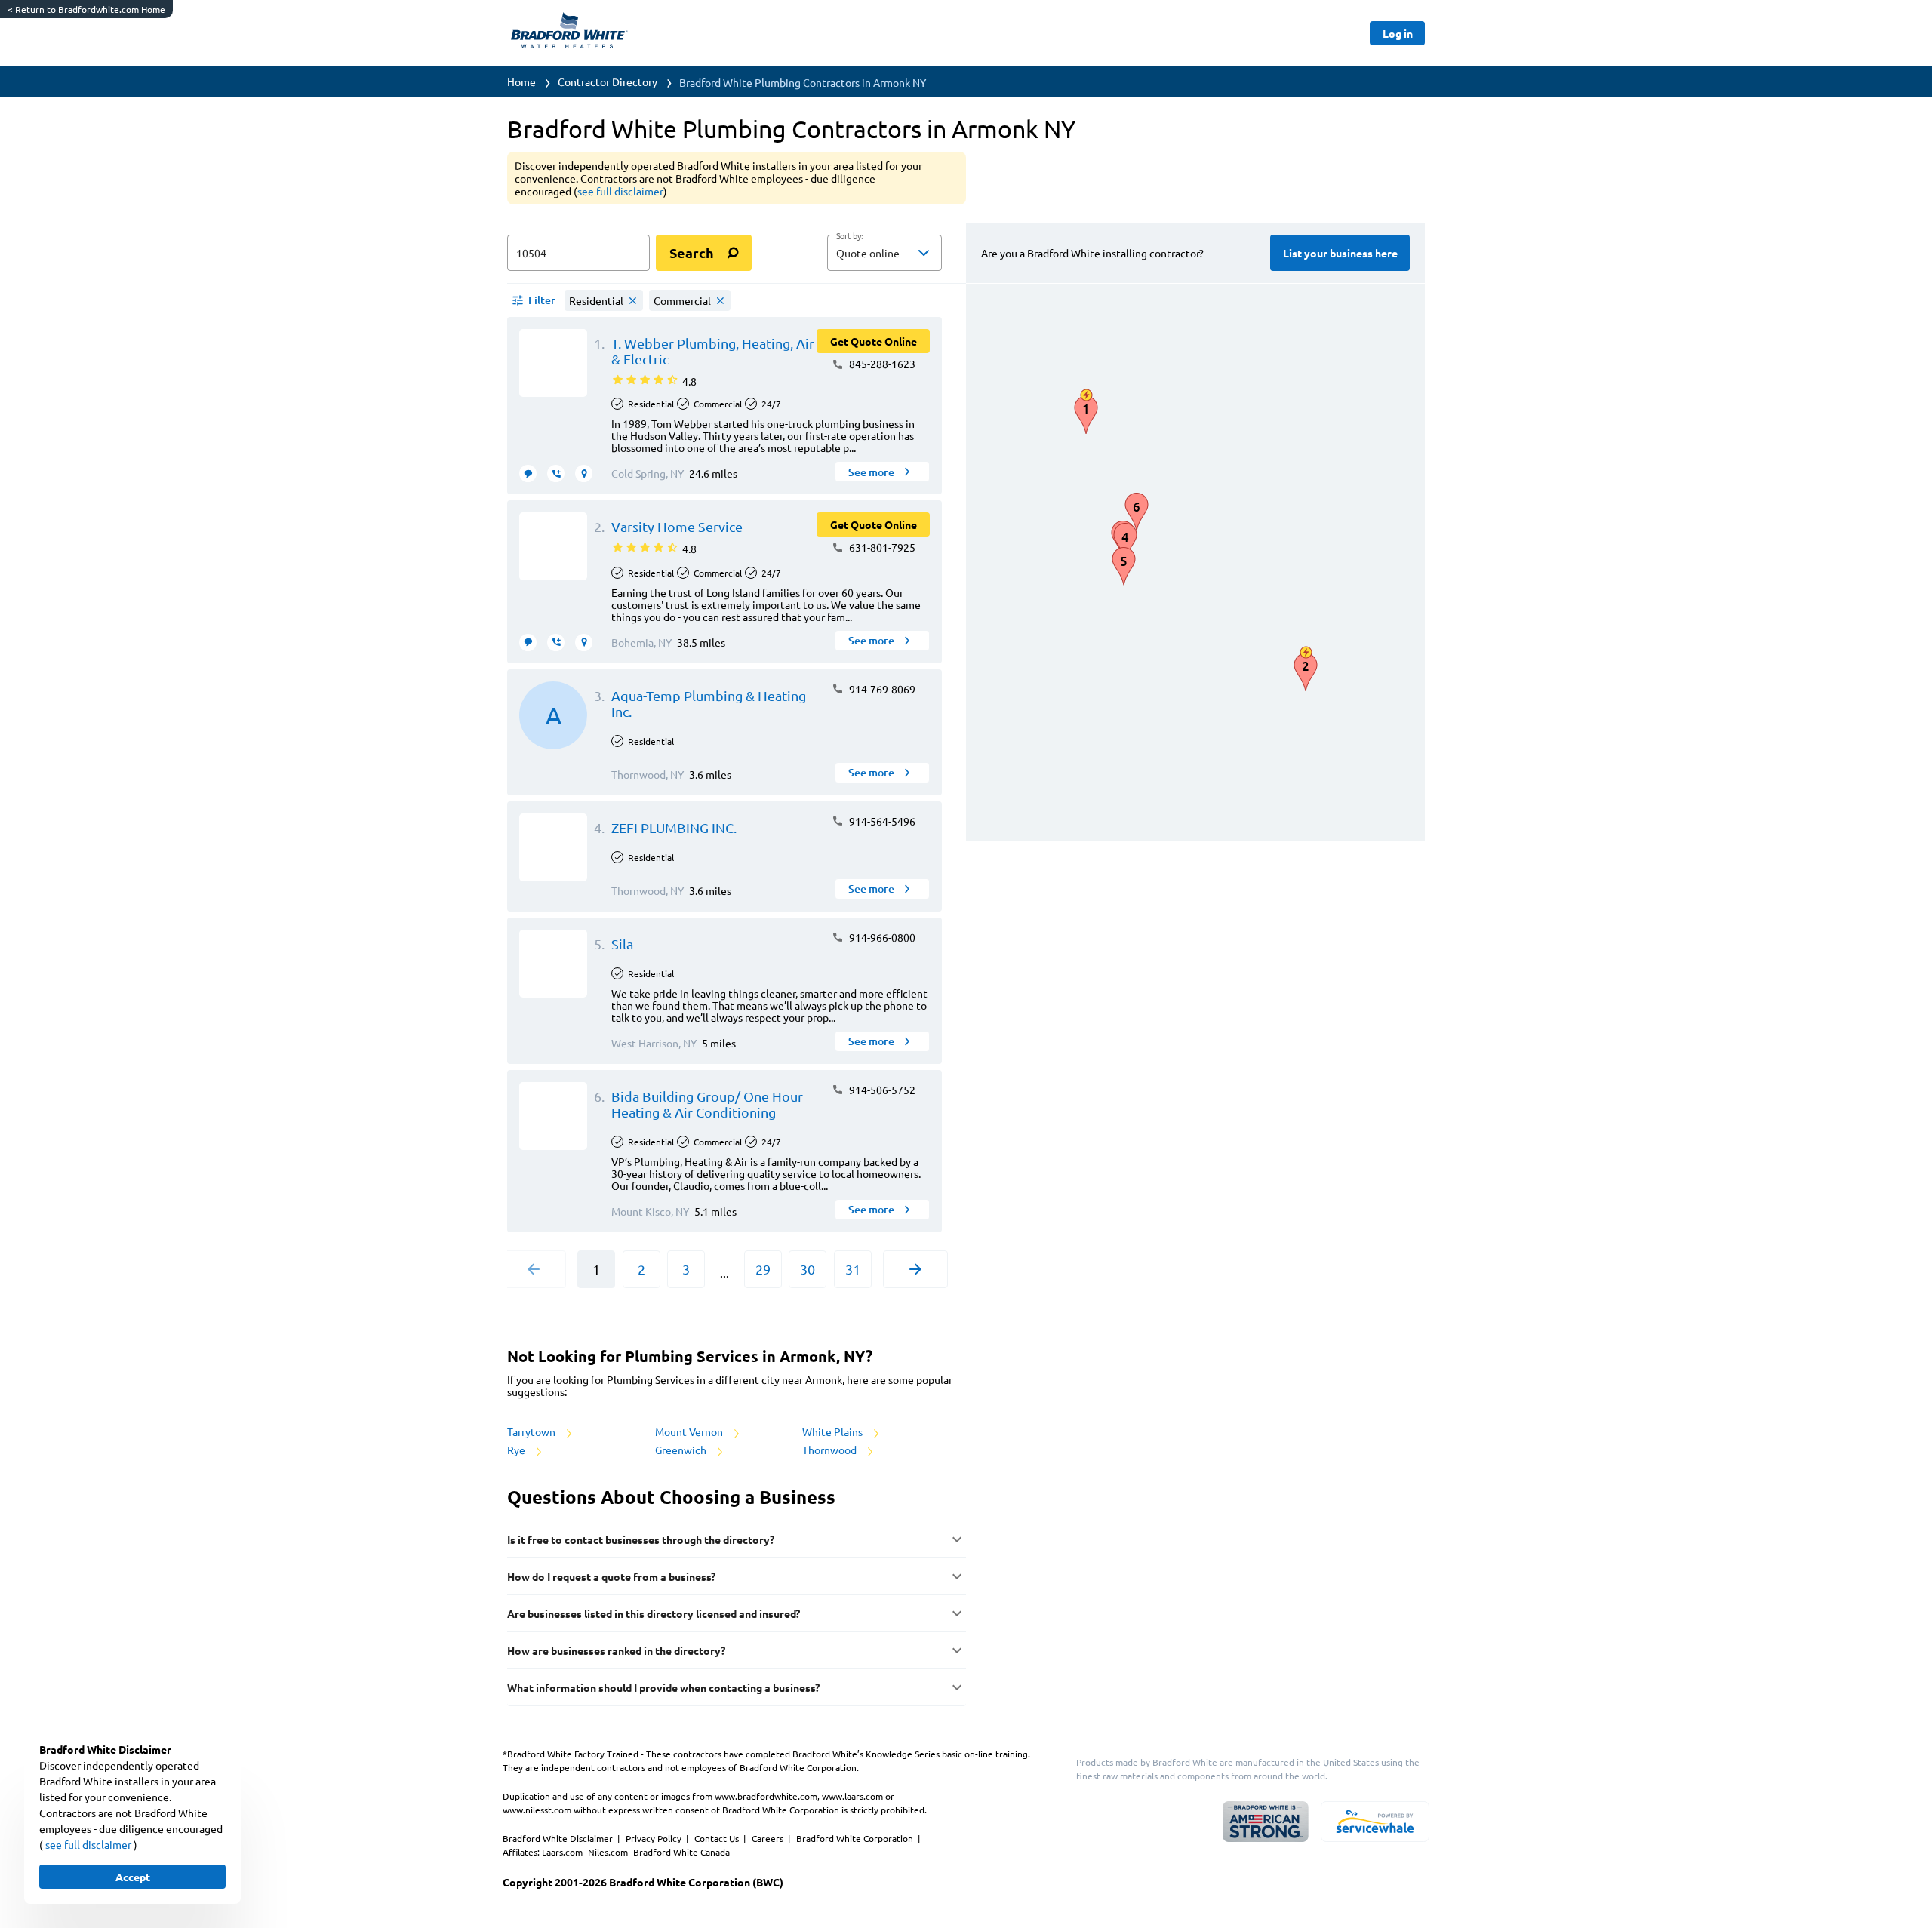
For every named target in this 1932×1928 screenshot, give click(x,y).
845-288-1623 (881, 364)
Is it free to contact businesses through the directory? (641, 1539)
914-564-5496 (881, 821)
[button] (884, 253)
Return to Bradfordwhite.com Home (86, 9)
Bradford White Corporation (856, 1838)
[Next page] (915, 1269)
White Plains (834, 1431)
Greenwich (682, 1450)
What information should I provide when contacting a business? (663, 1687)
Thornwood (831, 1450)
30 (808, 1269)
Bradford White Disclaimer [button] (559, 1838)
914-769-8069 (881, 689)
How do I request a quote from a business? (611, 1576)
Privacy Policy (655, 1838)
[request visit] (584, 474)
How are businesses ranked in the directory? (616, 1650)
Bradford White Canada (681, 1852)
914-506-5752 (881, 1090)
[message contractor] (528, 474)
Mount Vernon (690, 1431)
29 (763, 1269)
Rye (517, 1450)
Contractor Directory (608, 81)
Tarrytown (532, 1431)
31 (853, 1269)
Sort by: (849, 236)
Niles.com (609, 1852)
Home (521, 81)
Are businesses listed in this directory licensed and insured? (654, 1613)
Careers (769, 1838)
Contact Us (718, 1838)
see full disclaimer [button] (620, 191)
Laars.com (563, 1852)
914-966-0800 (881, 937)
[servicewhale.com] (1375, 1822)
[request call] (556, 474)
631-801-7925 (881, 547)
